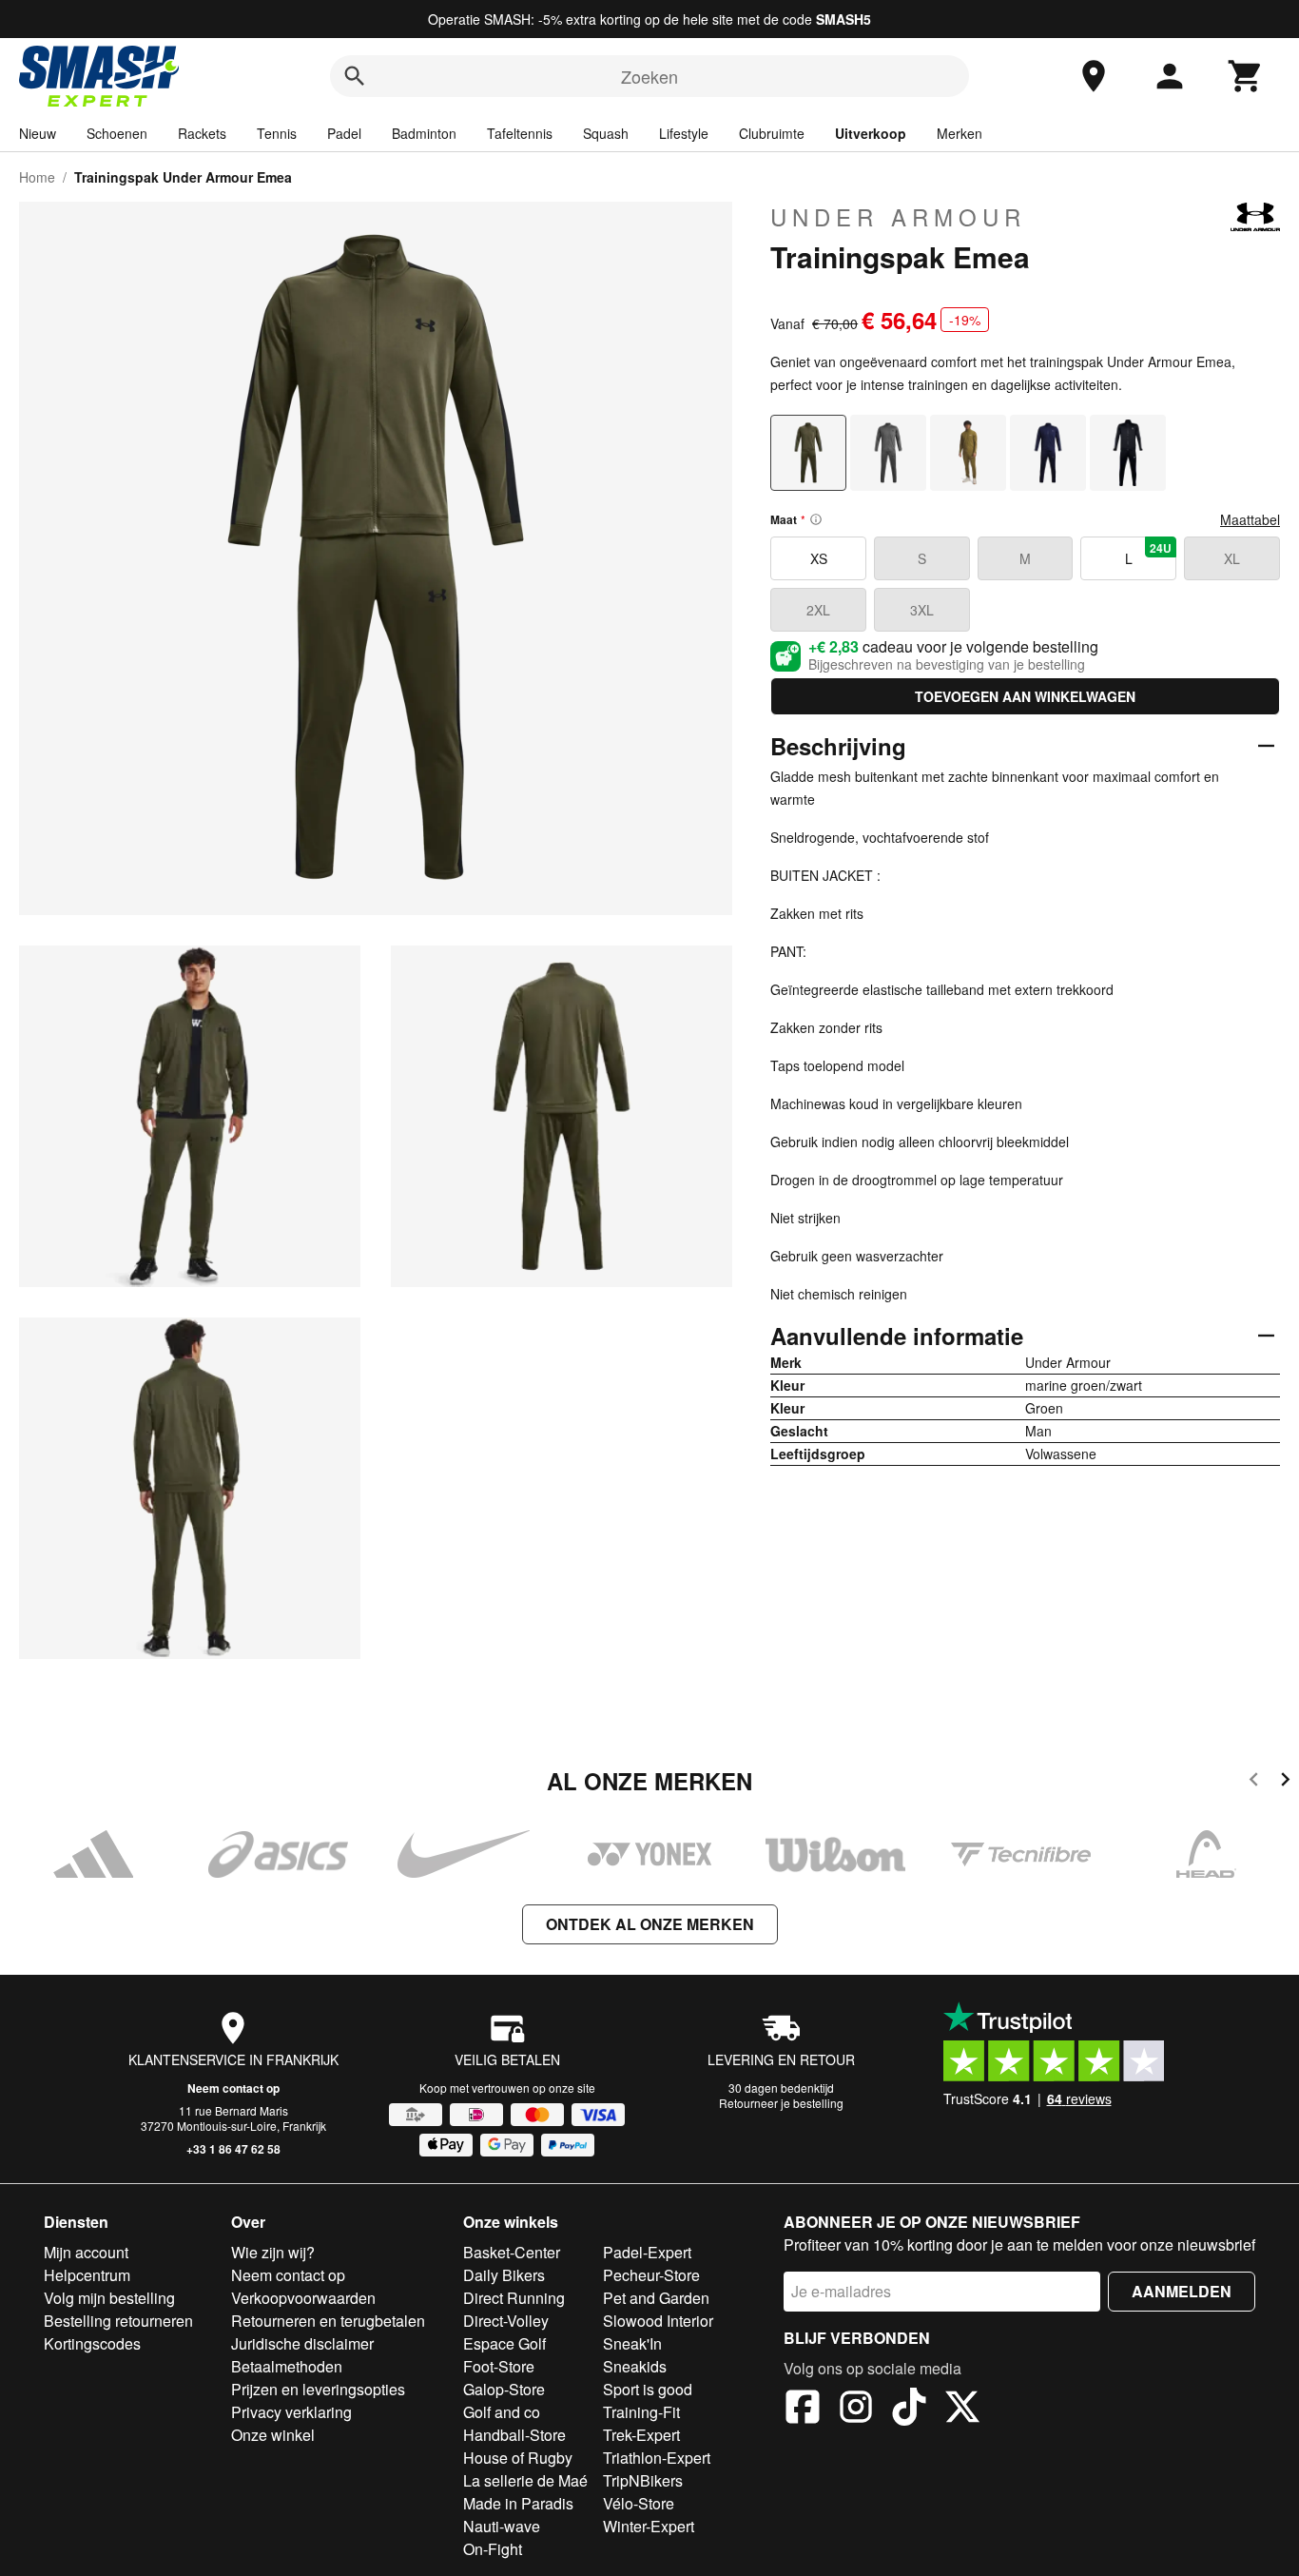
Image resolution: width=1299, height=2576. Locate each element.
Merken (960, 133)
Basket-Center (512, 2252)
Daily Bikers (504, 2275)
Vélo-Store (639, 2503)
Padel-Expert (647, 2252)
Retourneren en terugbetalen (328, 2321)
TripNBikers (643, 2480)
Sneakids (635, 2366)
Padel (344, 133)
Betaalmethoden (287, 2366)
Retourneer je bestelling (781, 2103)
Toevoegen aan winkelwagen (1025, 696)
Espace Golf (504, 2343)
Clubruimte (772, 133)
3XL (922, 610)
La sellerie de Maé (525, 2480)
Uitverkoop (871, 133)
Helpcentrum (87, 2275)
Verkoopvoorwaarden (303, 2298)
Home (37, 177)
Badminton (424, 133)
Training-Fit (641, 2412)
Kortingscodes (92, 2343)
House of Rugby (518, 2458)
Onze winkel (273, 2435)
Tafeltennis (520, 133)
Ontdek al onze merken (650, 1924)
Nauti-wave (502, 2526)
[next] (1285, 1782)
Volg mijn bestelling (109, 2298)
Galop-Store (504, 2389)
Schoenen (117, 133)
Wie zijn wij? (273, 2252)
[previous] (1254, 1782)
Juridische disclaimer (302, 2343)
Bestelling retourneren (118, 2321)
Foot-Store (499, 2366)
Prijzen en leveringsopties (318, 2389)
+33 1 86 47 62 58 (233, 2149)
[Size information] (816, 519)
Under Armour (898, 217)
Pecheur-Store (651, 2275)
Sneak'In (632, 2343)
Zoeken (649, 76)
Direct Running (514, 2298)
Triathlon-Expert (657, 2458)
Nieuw (38, 133)
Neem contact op (233, 2088)
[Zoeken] (355, 76)
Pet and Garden (656, 2298)
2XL (818, 610)
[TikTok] (909, 2410)
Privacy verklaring (291, 2412)
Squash (606, 133)
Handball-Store (514, 2435)
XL (1232, 558)
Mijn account (86, 2252)
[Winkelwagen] (1246, 76)
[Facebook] (803, 2410)
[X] (962, 2410)
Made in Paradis (518, 2503)
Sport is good (648, 2389)
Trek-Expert (641, 2435)
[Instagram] (856, 2410)
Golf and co (502, 2412)
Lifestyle (684, 133)
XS (819, 558)
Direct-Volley (506, 2321)
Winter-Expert (649, 2526)
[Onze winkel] (1094, 76)
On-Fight (493, 2549)
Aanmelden (1182, 2291)
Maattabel (1250, 519)
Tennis (277, 133)
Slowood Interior (658, 2321)
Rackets (202, 133)
